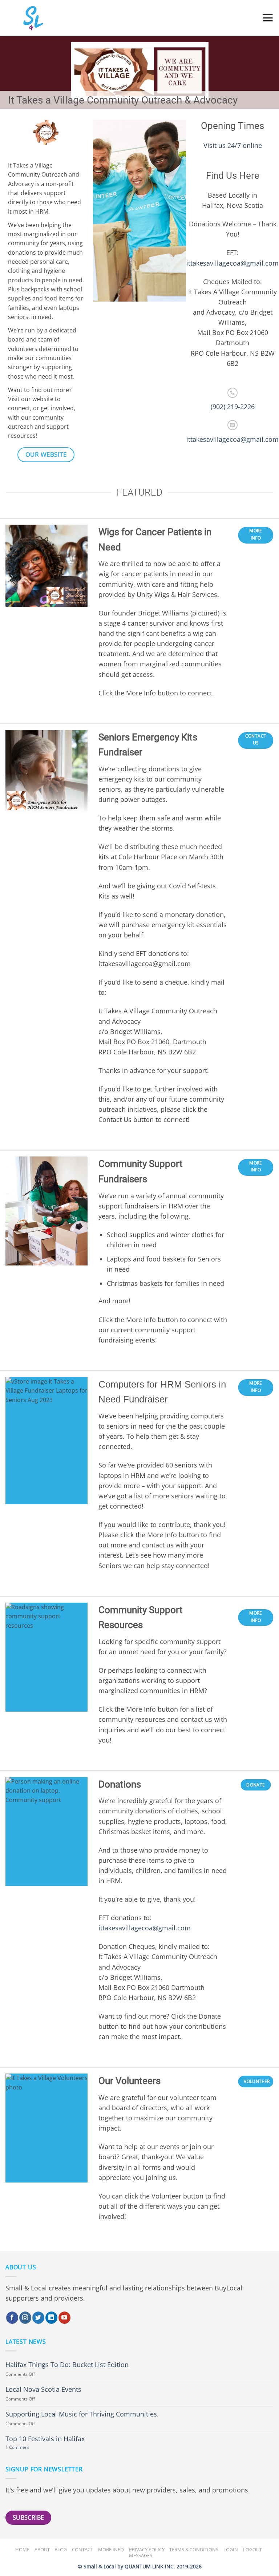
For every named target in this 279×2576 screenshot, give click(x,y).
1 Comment (26, 2448)
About (42, 2549)
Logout (252, 2549)
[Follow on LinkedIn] (51, 2318)
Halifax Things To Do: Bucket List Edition (67, 2365)
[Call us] (232, 393)
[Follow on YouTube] (64, 2318)
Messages (141, 2555)
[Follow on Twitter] (38, 2318)
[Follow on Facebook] (12, 2318)
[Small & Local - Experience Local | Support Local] (24, 18)
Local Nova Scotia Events (43, 2389)
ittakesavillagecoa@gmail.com (232, 263)
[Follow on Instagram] (25, 2318)
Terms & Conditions (194, 2549)
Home (22, 2549)
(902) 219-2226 (233, 407)
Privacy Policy (147, 2549)
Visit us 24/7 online (233, 145)
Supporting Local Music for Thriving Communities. (82, 2414)
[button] (268, 18)
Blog (61, 2549)
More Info (111, 2549)
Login (231, 2549)
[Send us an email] (232, 425)
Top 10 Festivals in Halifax (45, 2439)
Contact (82, 2549)
